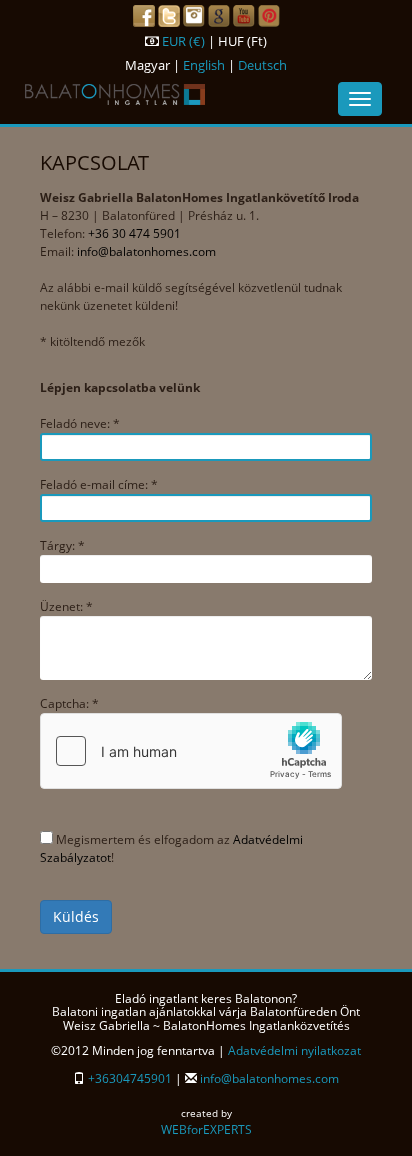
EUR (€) (183, 41)
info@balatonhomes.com (146, 251)
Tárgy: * (62, 545)
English (204, 65)
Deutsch (262, 65)
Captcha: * (69, 703)
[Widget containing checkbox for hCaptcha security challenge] (191, 751)
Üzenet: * (66, 606)
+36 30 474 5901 (134, 233)
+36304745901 (130, 1078)
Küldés (76, 916)
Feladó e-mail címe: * (99, 484)
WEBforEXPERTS (206, 1129)
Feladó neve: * (80, 423)
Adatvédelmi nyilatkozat (294, 1050)
